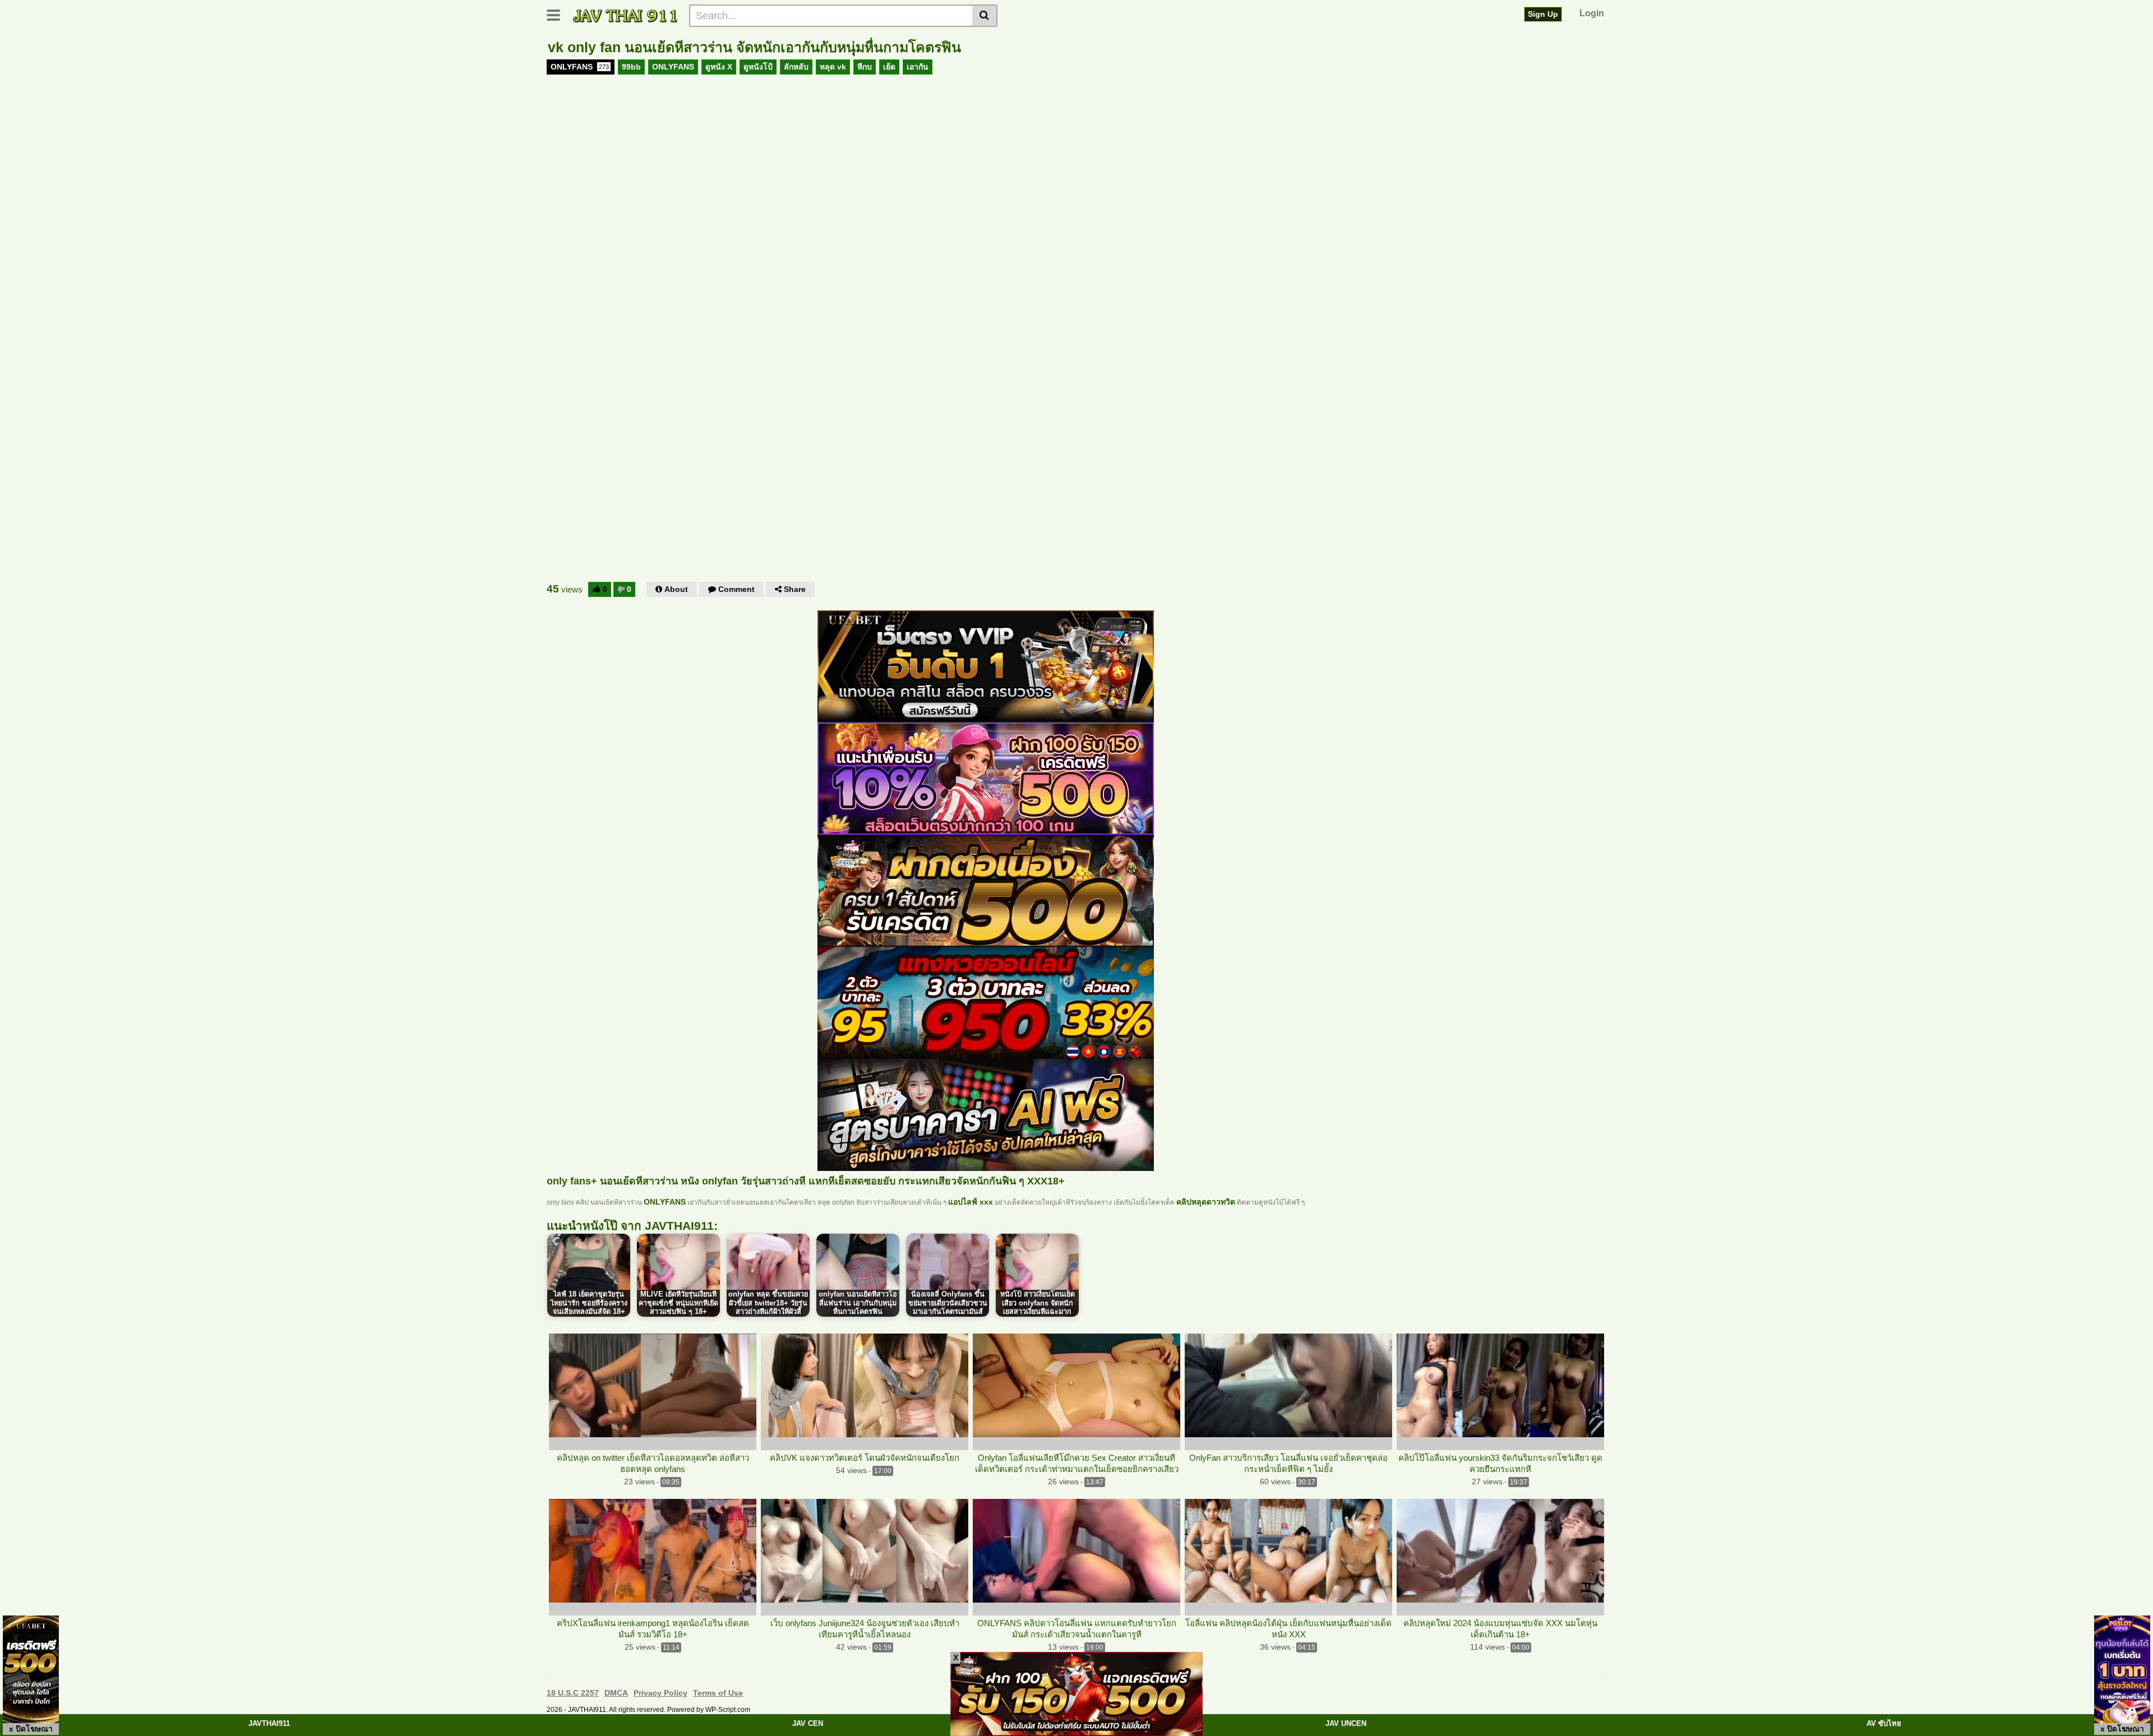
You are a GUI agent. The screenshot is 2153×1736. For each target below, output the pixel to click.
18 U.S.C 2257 (573, 1693)
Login (1592, 13)
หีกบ (865, 67)
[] (985, 16)
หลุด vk (833, 67)
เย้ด (889, 67)
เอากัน (918, 67)
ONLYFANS (580, 67)
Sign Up (1543, 14)
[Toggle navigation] (558, 14)
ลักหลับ (796, 67)
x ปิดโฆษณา (31, 1729)
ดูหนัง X (719, 67)
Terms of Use (718, 1693)
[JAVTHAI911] (626, 15)
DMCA (616, 1693)
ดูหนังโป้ (758, 67)
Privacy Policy (660, 1693)
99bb (631, 67)
